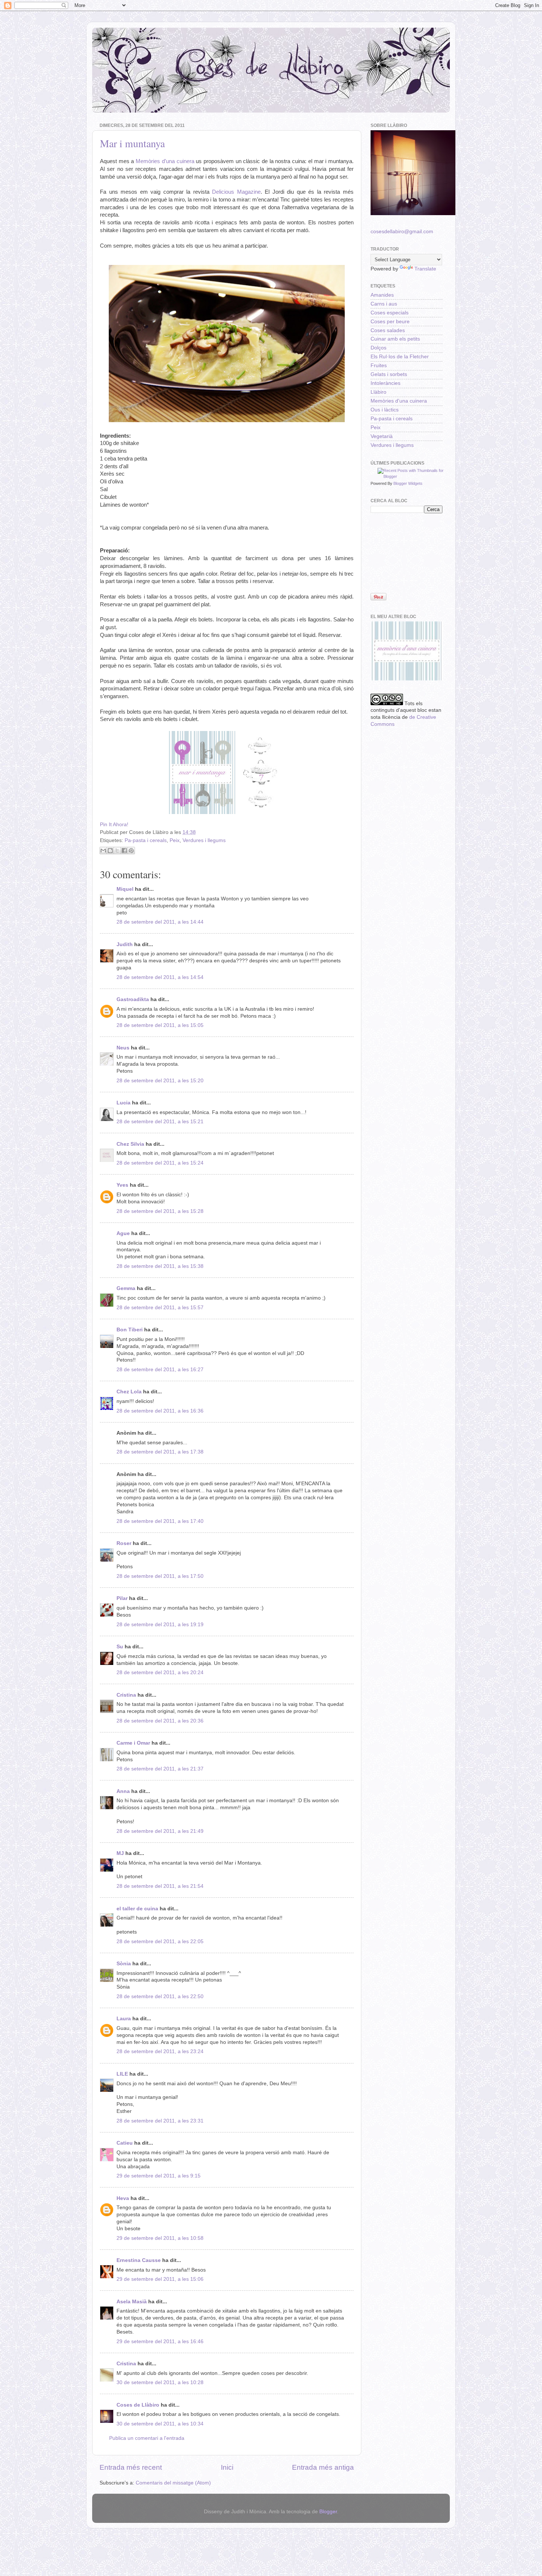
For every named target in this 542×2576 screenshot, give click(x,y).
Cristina (126, 1695)
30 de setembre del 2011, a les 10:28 (160, 2382)
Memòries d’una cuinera (165, 161)
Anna (123, 1791)
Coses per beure (390, 322)
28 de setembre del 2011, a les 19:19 (160, 1625)
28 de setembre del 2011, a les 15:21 (160, 1122)
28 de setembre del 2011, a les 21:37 (160, 1769)
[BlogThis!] (110, 851)
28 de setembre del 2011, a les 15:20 (160, 1081)
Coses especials (390, 313)
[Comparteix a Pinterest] (131, 851)
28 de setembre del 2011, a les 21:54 (160, 1886)
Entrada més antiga (323, 2467)
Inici (227, 2467)
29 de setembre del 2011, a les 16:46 (160, 2341)
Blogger (328, 2512)
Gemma (126, 1288)
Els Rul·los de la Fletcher (400, 357)
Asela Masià (132, 2302)
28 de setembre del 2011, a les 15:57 (160, 1308)
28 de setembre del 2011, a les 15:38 (160, 1266)
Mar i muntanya (132, 143)
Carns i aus (384, 304)
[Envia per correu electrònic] (103, 851)
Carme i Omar (133, 1743)
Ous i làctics (385, 410)
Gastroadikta (133, 999)
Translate (425, 269)
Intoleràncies (385, 383)
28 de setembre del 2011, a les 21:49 (160, 1831)
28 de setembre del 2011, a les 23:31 (160, 2121)
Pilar (122, 1598)
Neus (123, 1048)
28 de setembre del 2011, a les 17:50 (160, 1576)
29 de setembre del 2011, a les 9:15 (159, 2176)
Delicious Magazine (236, 192)
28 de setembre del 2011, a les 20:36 (160, 1721)
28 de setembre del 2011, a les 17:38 (160, 1452)
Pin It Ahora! (114, 825)
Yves (122, 1185)
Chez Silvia (130, 1144)
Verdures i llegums (204, 840)
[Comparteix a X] (117, 851)
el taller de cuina (137, 1909)
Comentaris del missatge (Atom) (173, 2483)
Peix (175, 840)
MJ (120, 1853)
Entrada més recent (131, 2467)
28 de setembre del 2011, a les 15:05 (160, 1025)
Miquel (125, 889)
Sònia (124, 1964)
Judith (125, 944)
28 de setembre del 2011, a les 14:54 (160, 977)
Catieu (125, 2143)
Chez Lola (129, 1392)
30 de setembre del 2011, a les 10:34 (160, 2424)
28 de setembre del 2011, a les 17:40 (160, 1521)
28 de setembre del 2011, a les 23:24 (160, 2051)
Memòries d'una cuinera (399, 401)
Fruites (379, 365)
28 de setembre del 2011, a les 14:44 (160, 922)
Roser (124, 1543)
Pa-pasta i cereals (146, 840)
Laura (124, 2019)
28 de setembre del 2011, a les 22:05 (160, 1942)
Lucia (124, 1103)
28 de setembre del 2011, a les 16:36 (160, 1411)
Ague (123, 1233)
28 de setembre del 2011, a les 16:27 (160, 1370)
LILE (122, 2074)
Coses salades (388, 330)
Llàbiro (378, 392)
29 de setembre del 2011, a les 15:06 (160, 2279)
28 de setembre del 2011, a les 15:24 (160, 1163)
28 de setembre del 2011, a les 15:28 (160, 1211)
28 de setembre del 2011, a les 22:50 (160, 1996)
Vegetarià (382, 436)
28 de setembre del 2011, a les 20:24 (160, 1672)
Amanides (382, 295)
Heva (123, 2198)
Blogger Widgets (408, 483)
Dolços (378, 348)
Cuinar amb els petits (395, 339)
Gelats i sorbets (389, 374)
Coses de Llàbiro (138, 2405)
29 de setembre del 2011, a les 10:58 (160, 2238)
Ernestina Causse (139, 2260)
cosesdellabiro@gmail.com (402, 232)
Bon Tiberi (130, 1330)
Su (120, 1647)
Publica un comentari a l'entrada (147, 2438)
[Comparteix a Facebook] (124, 851)
